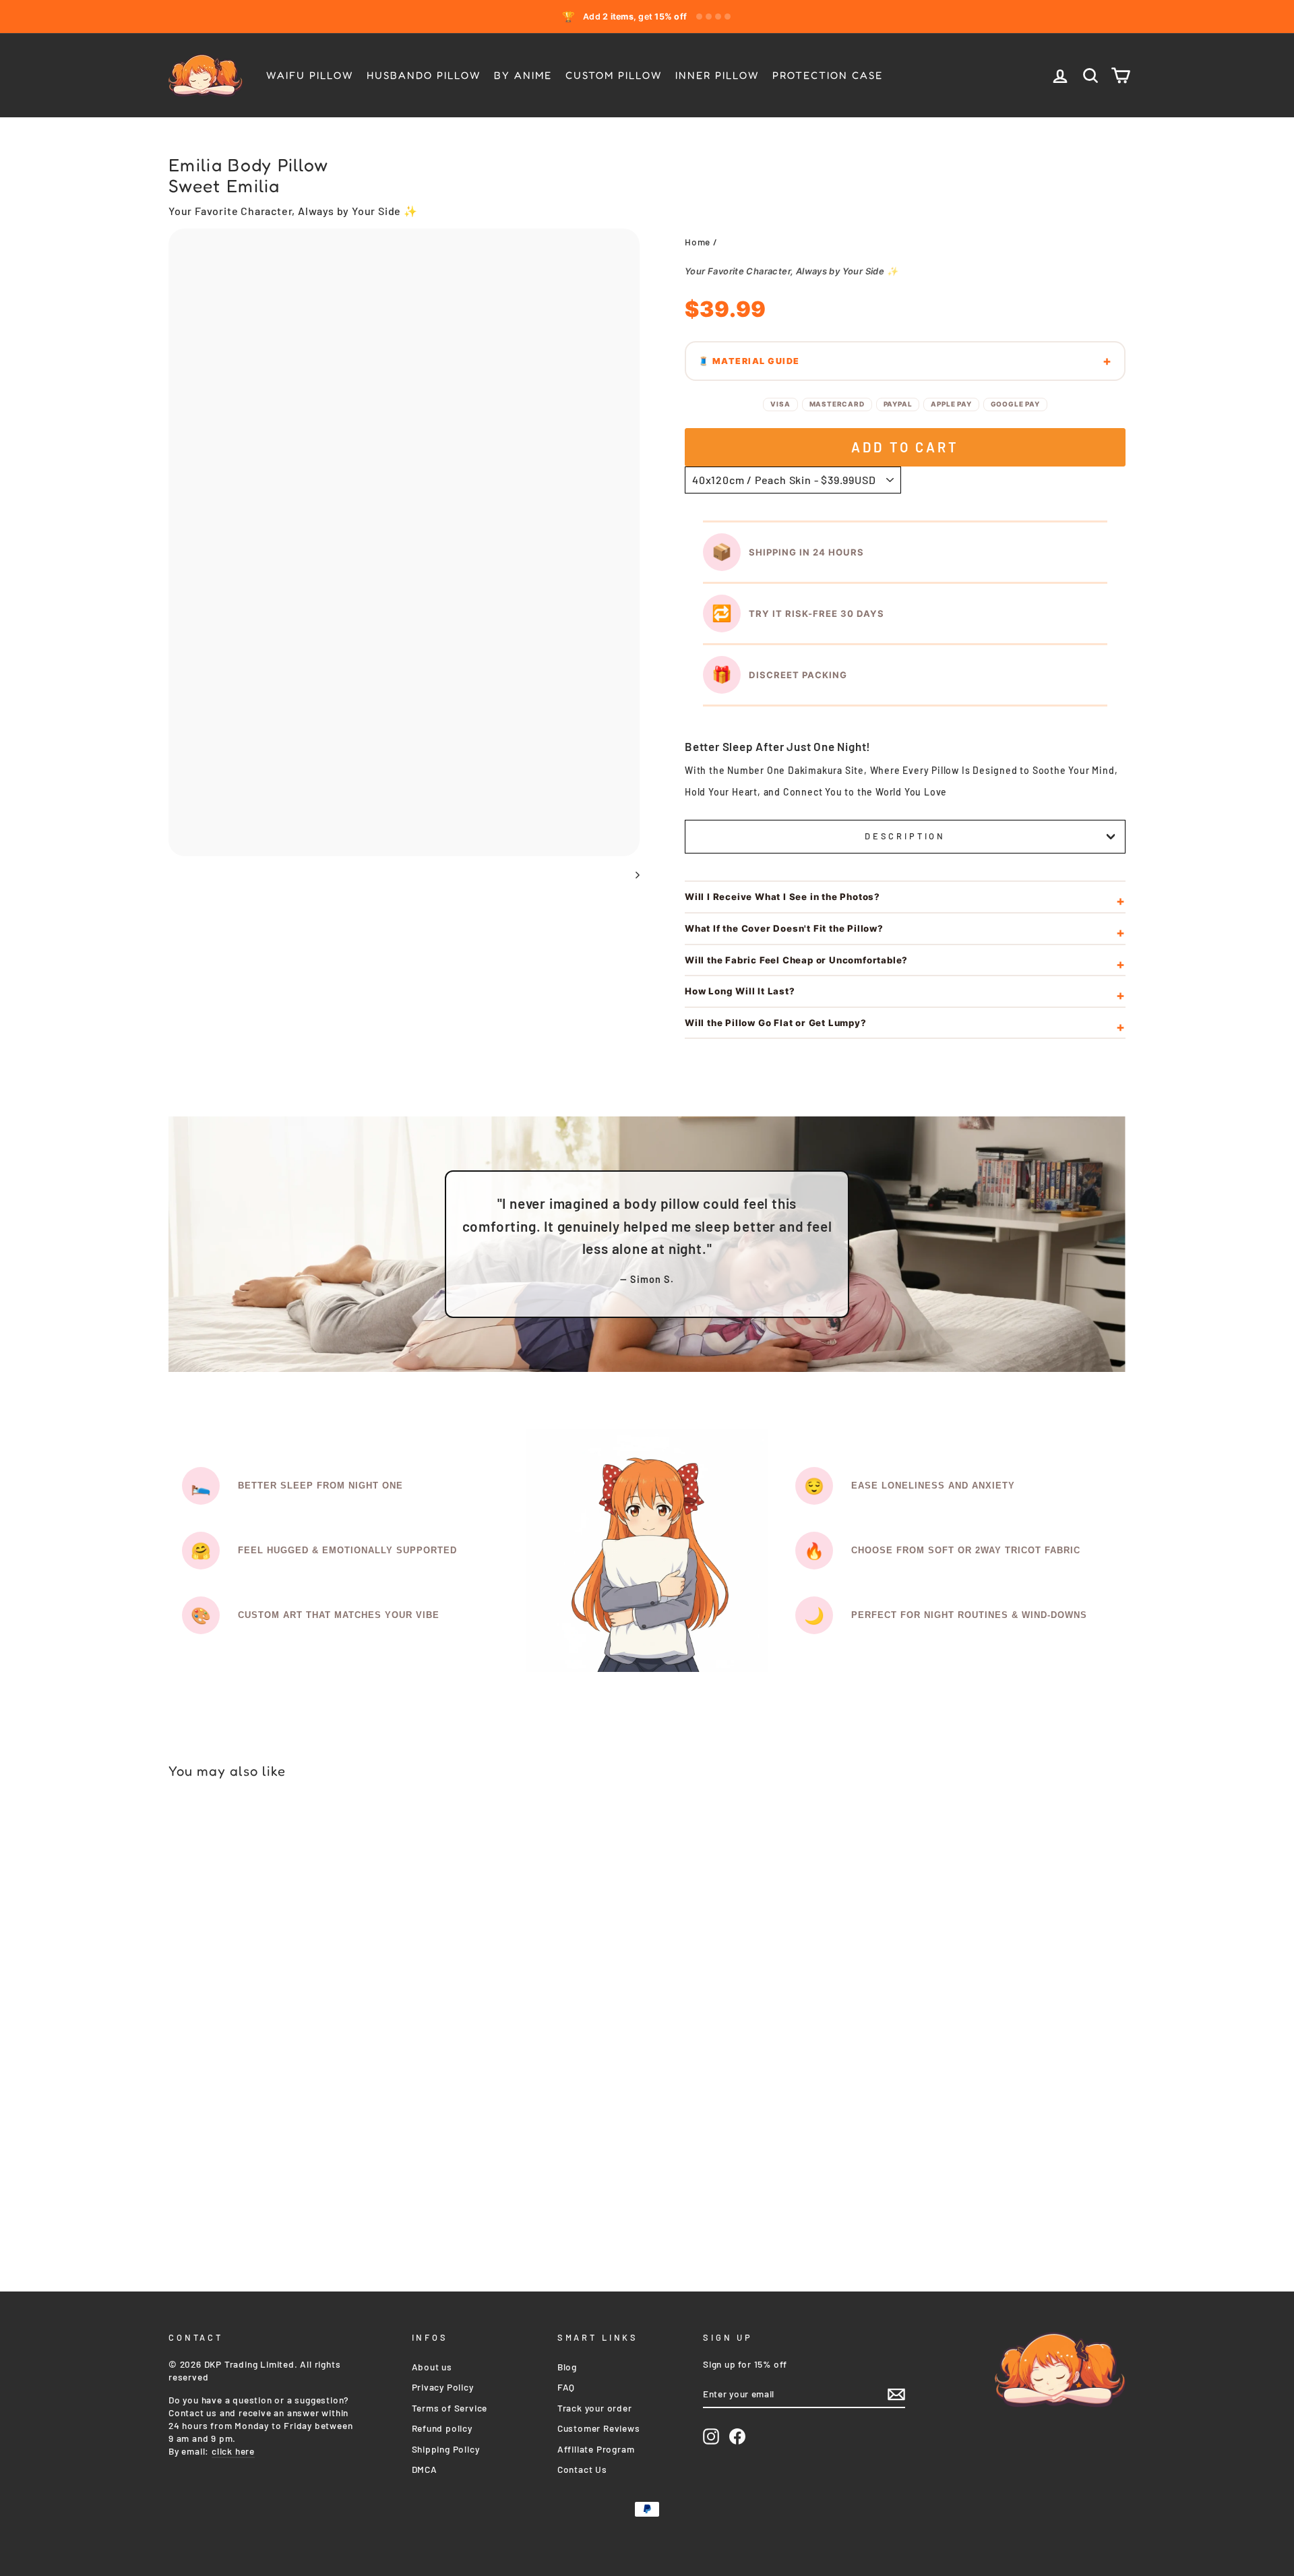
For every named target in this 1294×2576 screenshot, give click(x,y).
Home (698, 242)
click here (233, 2451)
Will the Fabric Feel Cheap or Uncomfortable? (796, 960)
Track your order (595, 2408)
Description (905, 836)
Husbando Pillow (424, 75)
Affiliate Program (596, 2449)
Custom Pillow (614, 75)
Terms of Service (450, 2408)
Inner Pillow (717, 75)
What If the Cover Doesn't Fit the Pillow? (784, 928)
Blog (567, 2367)
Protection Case (828, 75)
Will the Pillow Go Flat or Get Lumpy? (776, 1023)
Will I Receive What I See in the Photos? (782, 897)
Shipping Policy (446, 2449)
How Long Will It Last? (740, 991)
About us (432, 2367)
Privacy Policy (443, 2387)
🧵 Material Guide (749, 361)
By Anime (523, 75)
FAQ (566, 2387)
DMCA (425, 2469)
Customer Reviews (599, 2428)
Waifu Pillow (310, 75)
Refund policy (442, 2428)
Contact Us (582, 2469)
